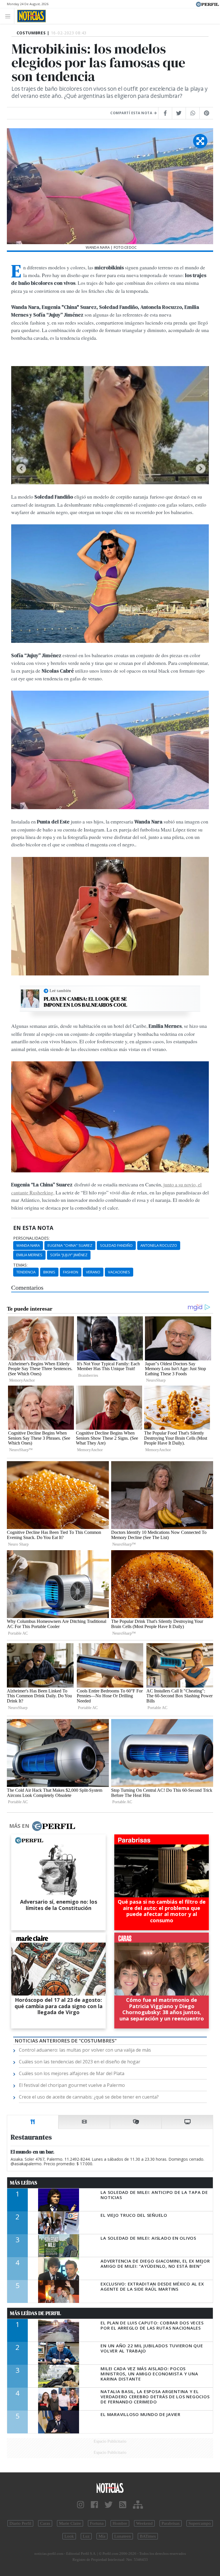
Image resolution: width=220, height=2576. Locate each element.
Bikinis (49, 1272)
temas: (20, 1265)
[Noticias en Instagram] (81, 2505)
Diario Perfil (20, 2523)
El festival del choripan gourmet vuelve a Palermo (72, 2085)
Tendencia (26, 1272)
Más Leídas (24, 2183)
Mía (102, 2536)
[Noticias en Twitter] (109, 2505)
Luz (86, 2536)
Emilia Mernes (29, 1255)
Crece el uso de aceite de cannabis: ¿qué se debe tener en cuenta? (89, 2097)
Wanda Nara (28, 1245)
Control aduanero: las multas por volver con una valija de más (85, 2050)
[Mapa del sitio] (138, 2505)
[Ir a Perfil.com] (207, 4)
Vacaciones (119, 1272)
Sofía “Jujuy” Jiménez (69, 1255)
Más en (19, 1826)
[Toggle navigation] (9, 16)
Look (69, 2536)
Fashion (71, 1272)
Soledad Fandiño (116, 1245)
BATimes (148, 2536)
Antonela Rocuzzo (159, 1245)
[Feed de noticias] (123, 2505)
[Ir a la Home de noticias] (110, 2487)
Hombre (120, 2523)
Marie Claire (70, 2523)
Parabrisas (171, 2523)
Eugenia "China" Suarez (70, 1245)
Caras (45, 2523)
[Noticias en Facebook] (94, 2505)
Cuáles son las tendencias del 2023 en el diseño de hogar (80, 2062)
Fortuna (97, 2523)
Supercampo (200, 2523)
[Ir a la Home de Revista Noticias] (30, 16)
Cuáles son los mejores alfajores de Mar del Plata (72, 2073)
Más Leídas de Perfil (36, 2313)
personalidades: (31, 1238)
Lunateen (123, 2536)
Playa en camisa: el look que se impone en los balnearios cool (86, 1002)
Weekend (144, 2523)
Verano (93, 1272)
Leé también (60, 991)
